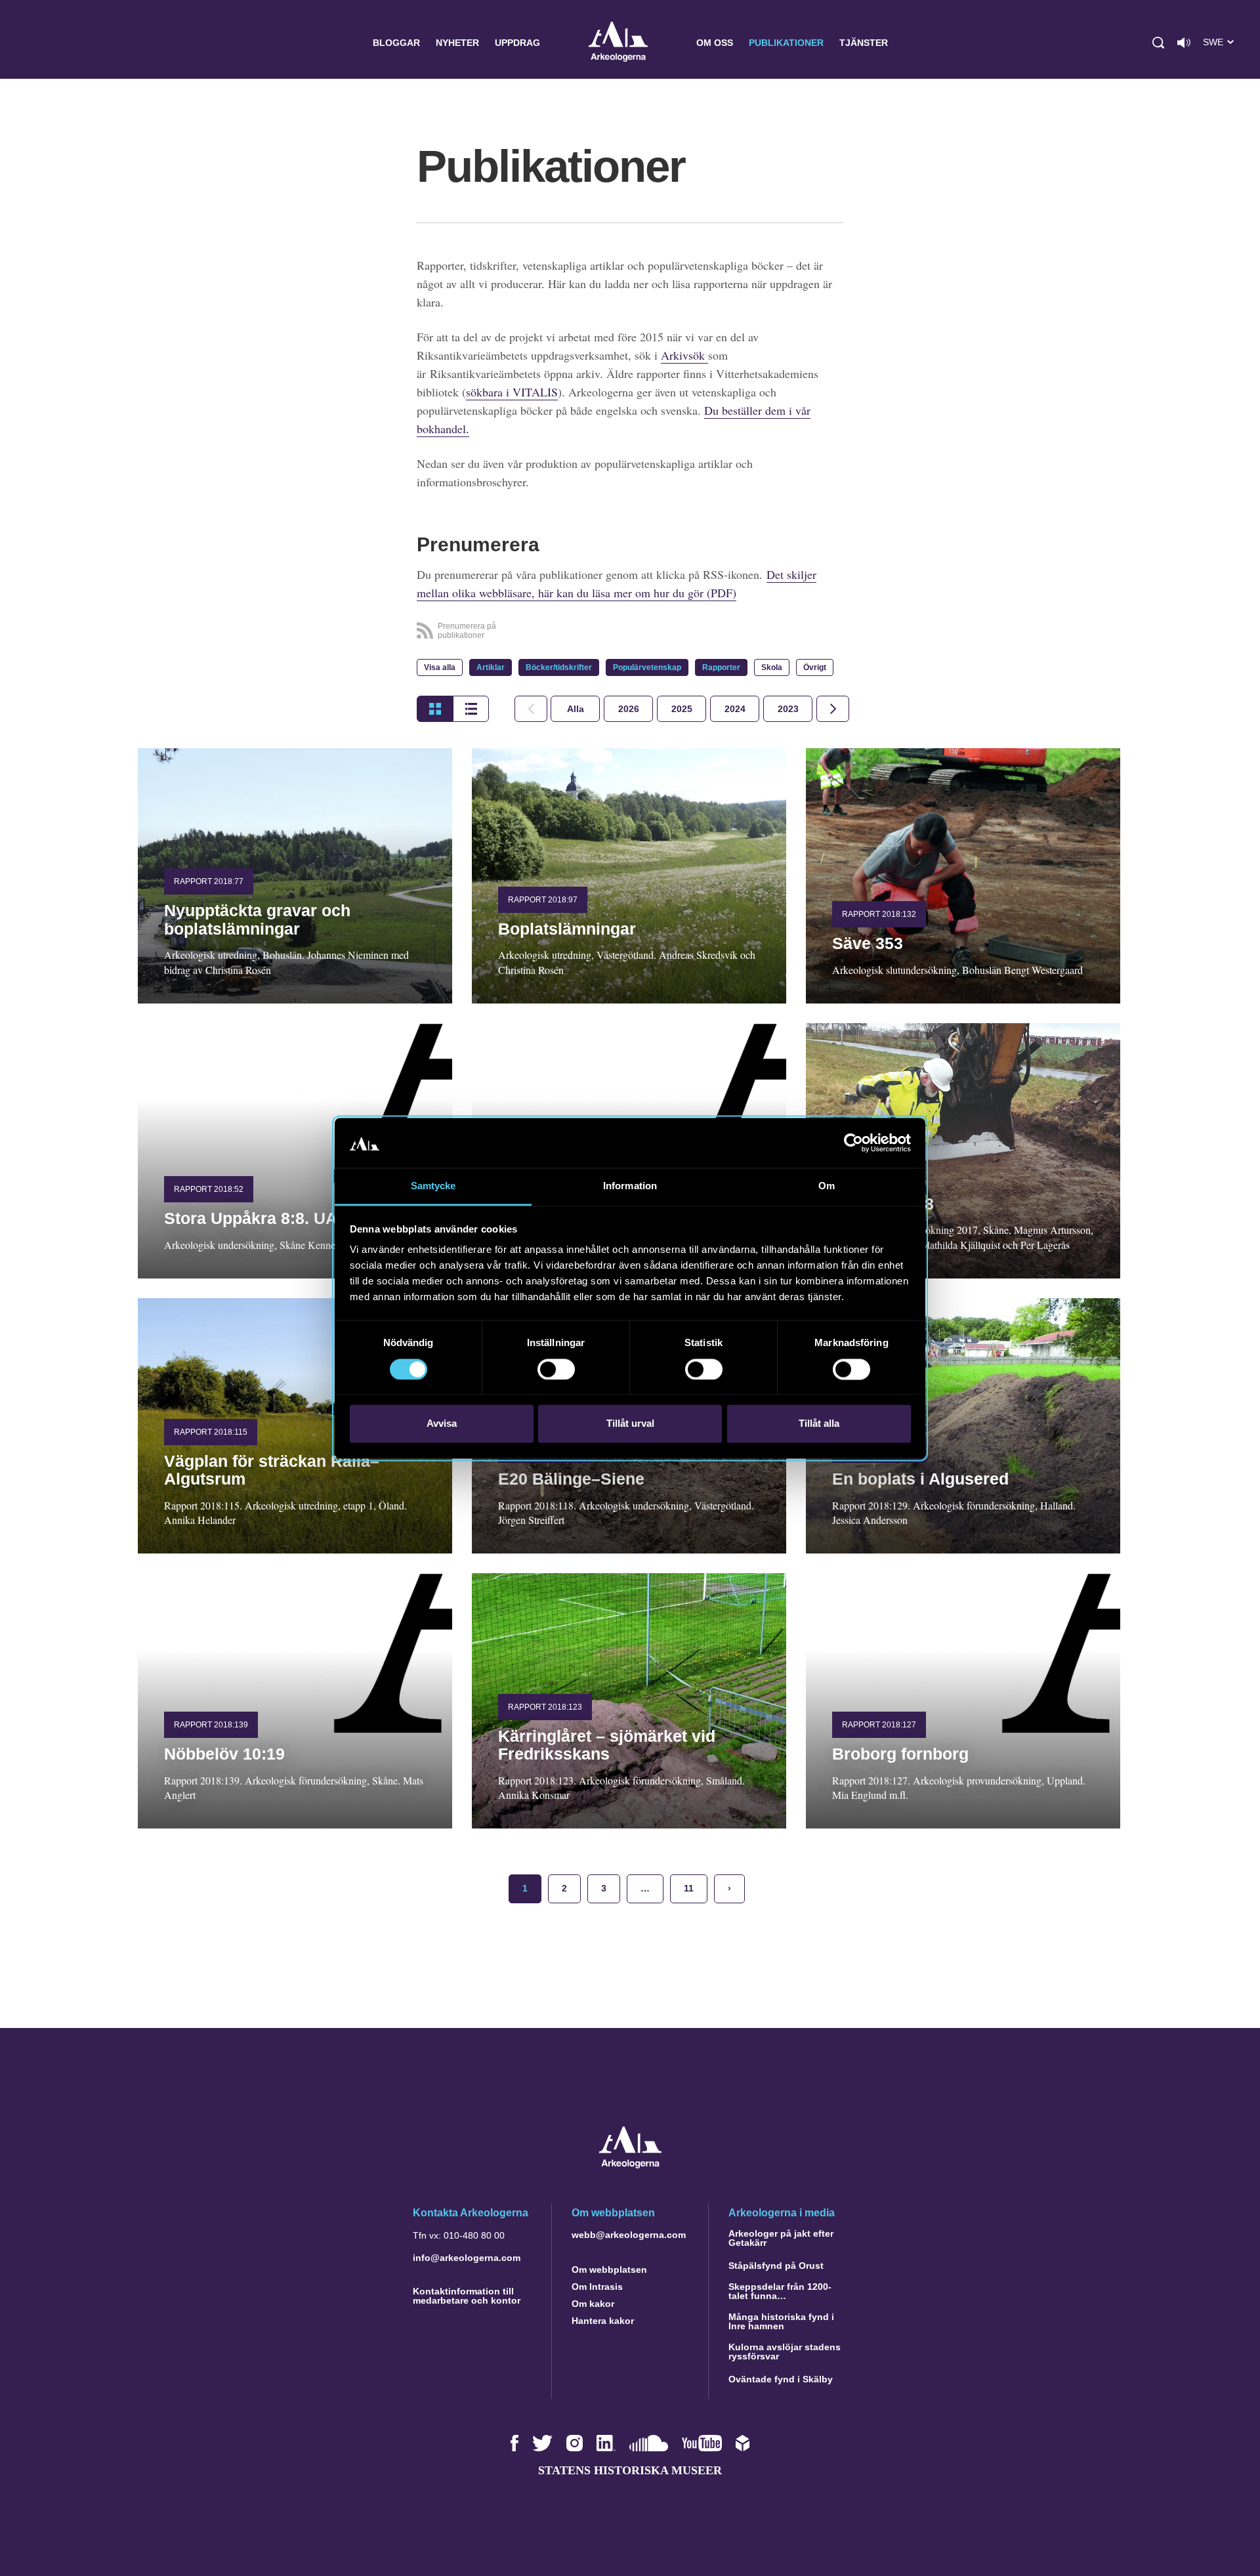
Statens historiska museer (630, 2470)
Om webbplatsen (609, 2270)
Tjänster (864, 43)
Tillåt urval (630, 1424)
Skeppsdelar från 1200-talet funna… (780, 2291)
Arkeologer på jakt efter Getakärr (781, 2238)
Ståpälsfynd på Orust (776, 2266)
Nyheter (457, 43)
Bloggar (396, 43)
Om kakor (593, 2304)
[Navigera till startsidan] (630, 2165)
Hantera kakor (603, 2321)
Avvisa (442, 1424)
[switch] (556, 1369)
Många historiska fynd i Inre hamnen (781, 2321)
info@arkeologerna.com (467, 2258)
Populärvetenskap (647, 667)
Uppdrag (517, 43)
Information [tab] (630, 1186)
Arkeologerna (618, 43)
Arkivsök (684, 355)
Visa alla (440, 667)
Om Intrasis (597, 2287)
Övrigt (815, 667)
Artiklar (491, 667)
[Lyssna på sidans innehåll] (1184, 43)
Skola (772, 667)
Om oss (715, 43)
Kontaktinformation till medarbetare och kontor (467, 2296)
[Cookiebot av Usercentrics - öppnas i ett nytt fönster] (853, 1143)
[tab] (628, 709)
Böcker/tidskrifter (559, 667)
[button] (1158, 43)
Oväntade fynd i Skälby (781, 2379)
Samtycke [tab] (433, 1186)
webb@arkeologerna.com (629, 2235)
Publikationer (786, 43)
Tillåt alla (819, 1424)
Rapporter (721, 667)
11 (689, 1888)
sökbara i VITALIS (512, 392)
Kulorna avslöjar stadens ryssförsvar (785, 2352)
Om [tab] (827, 1186)
